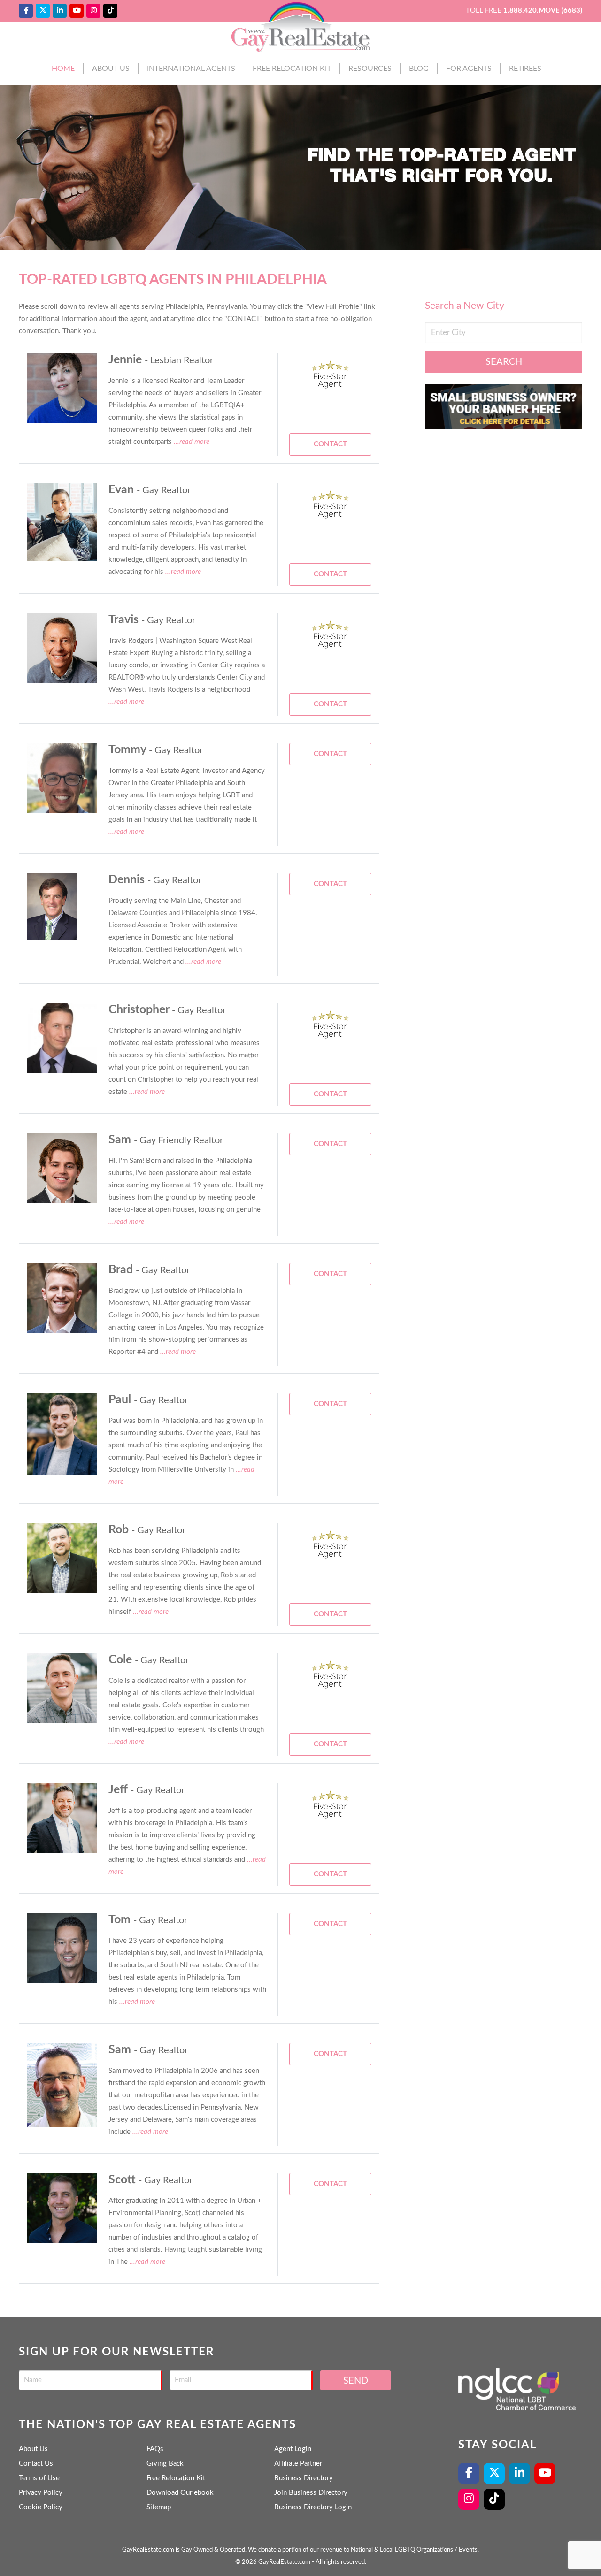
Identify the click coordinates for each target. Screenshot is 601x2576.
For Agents (469, 69)
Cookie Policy (41, 2507)
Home (63, 69)
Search (504, 362)
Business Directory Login (313, 2507)
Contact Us (36, 2464)
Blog (419, 69)
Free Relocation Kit (292, 69)
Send (356, 2381)
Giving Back (165, 2464)
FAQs (155, 2449)
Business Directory (304, 2478)
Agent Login (293, 2449)
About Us (111, 69)
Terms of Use (39, 2478)
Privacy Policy (41, 2493)
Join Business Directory (311, 2493)
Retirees (525, 69)
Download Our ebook (180, 2493)
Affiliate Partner (298, 2464)
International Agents (191, 69)
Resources (370, 69)
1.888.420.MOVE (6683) (543, 11)
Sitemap (159, 2507)
